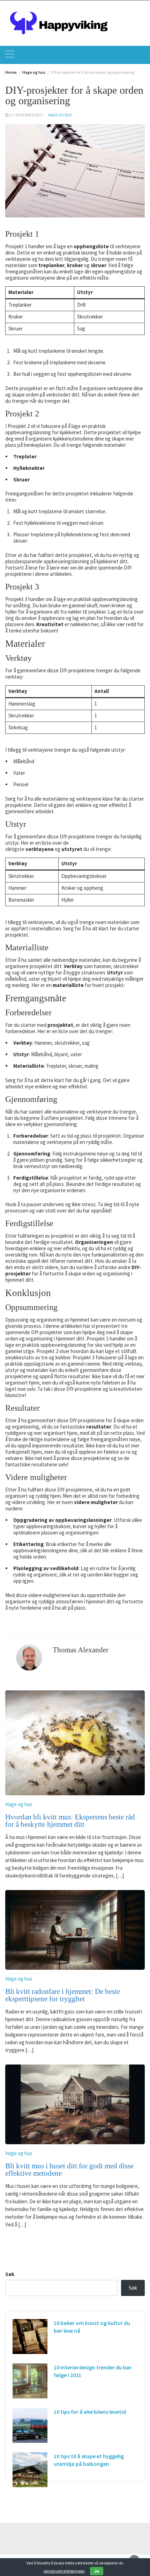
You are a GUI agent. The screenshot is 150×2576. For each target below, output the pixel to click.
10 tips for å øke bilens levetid (90, 2412)
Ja (97, 2571)
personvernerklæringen (64, 2571)
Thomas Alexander (81, 1650)
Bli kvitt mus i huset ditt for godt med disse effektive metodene (69, 2170)
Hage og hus (60, 115)
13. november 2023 (26, 115)
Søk (10, 2274)
